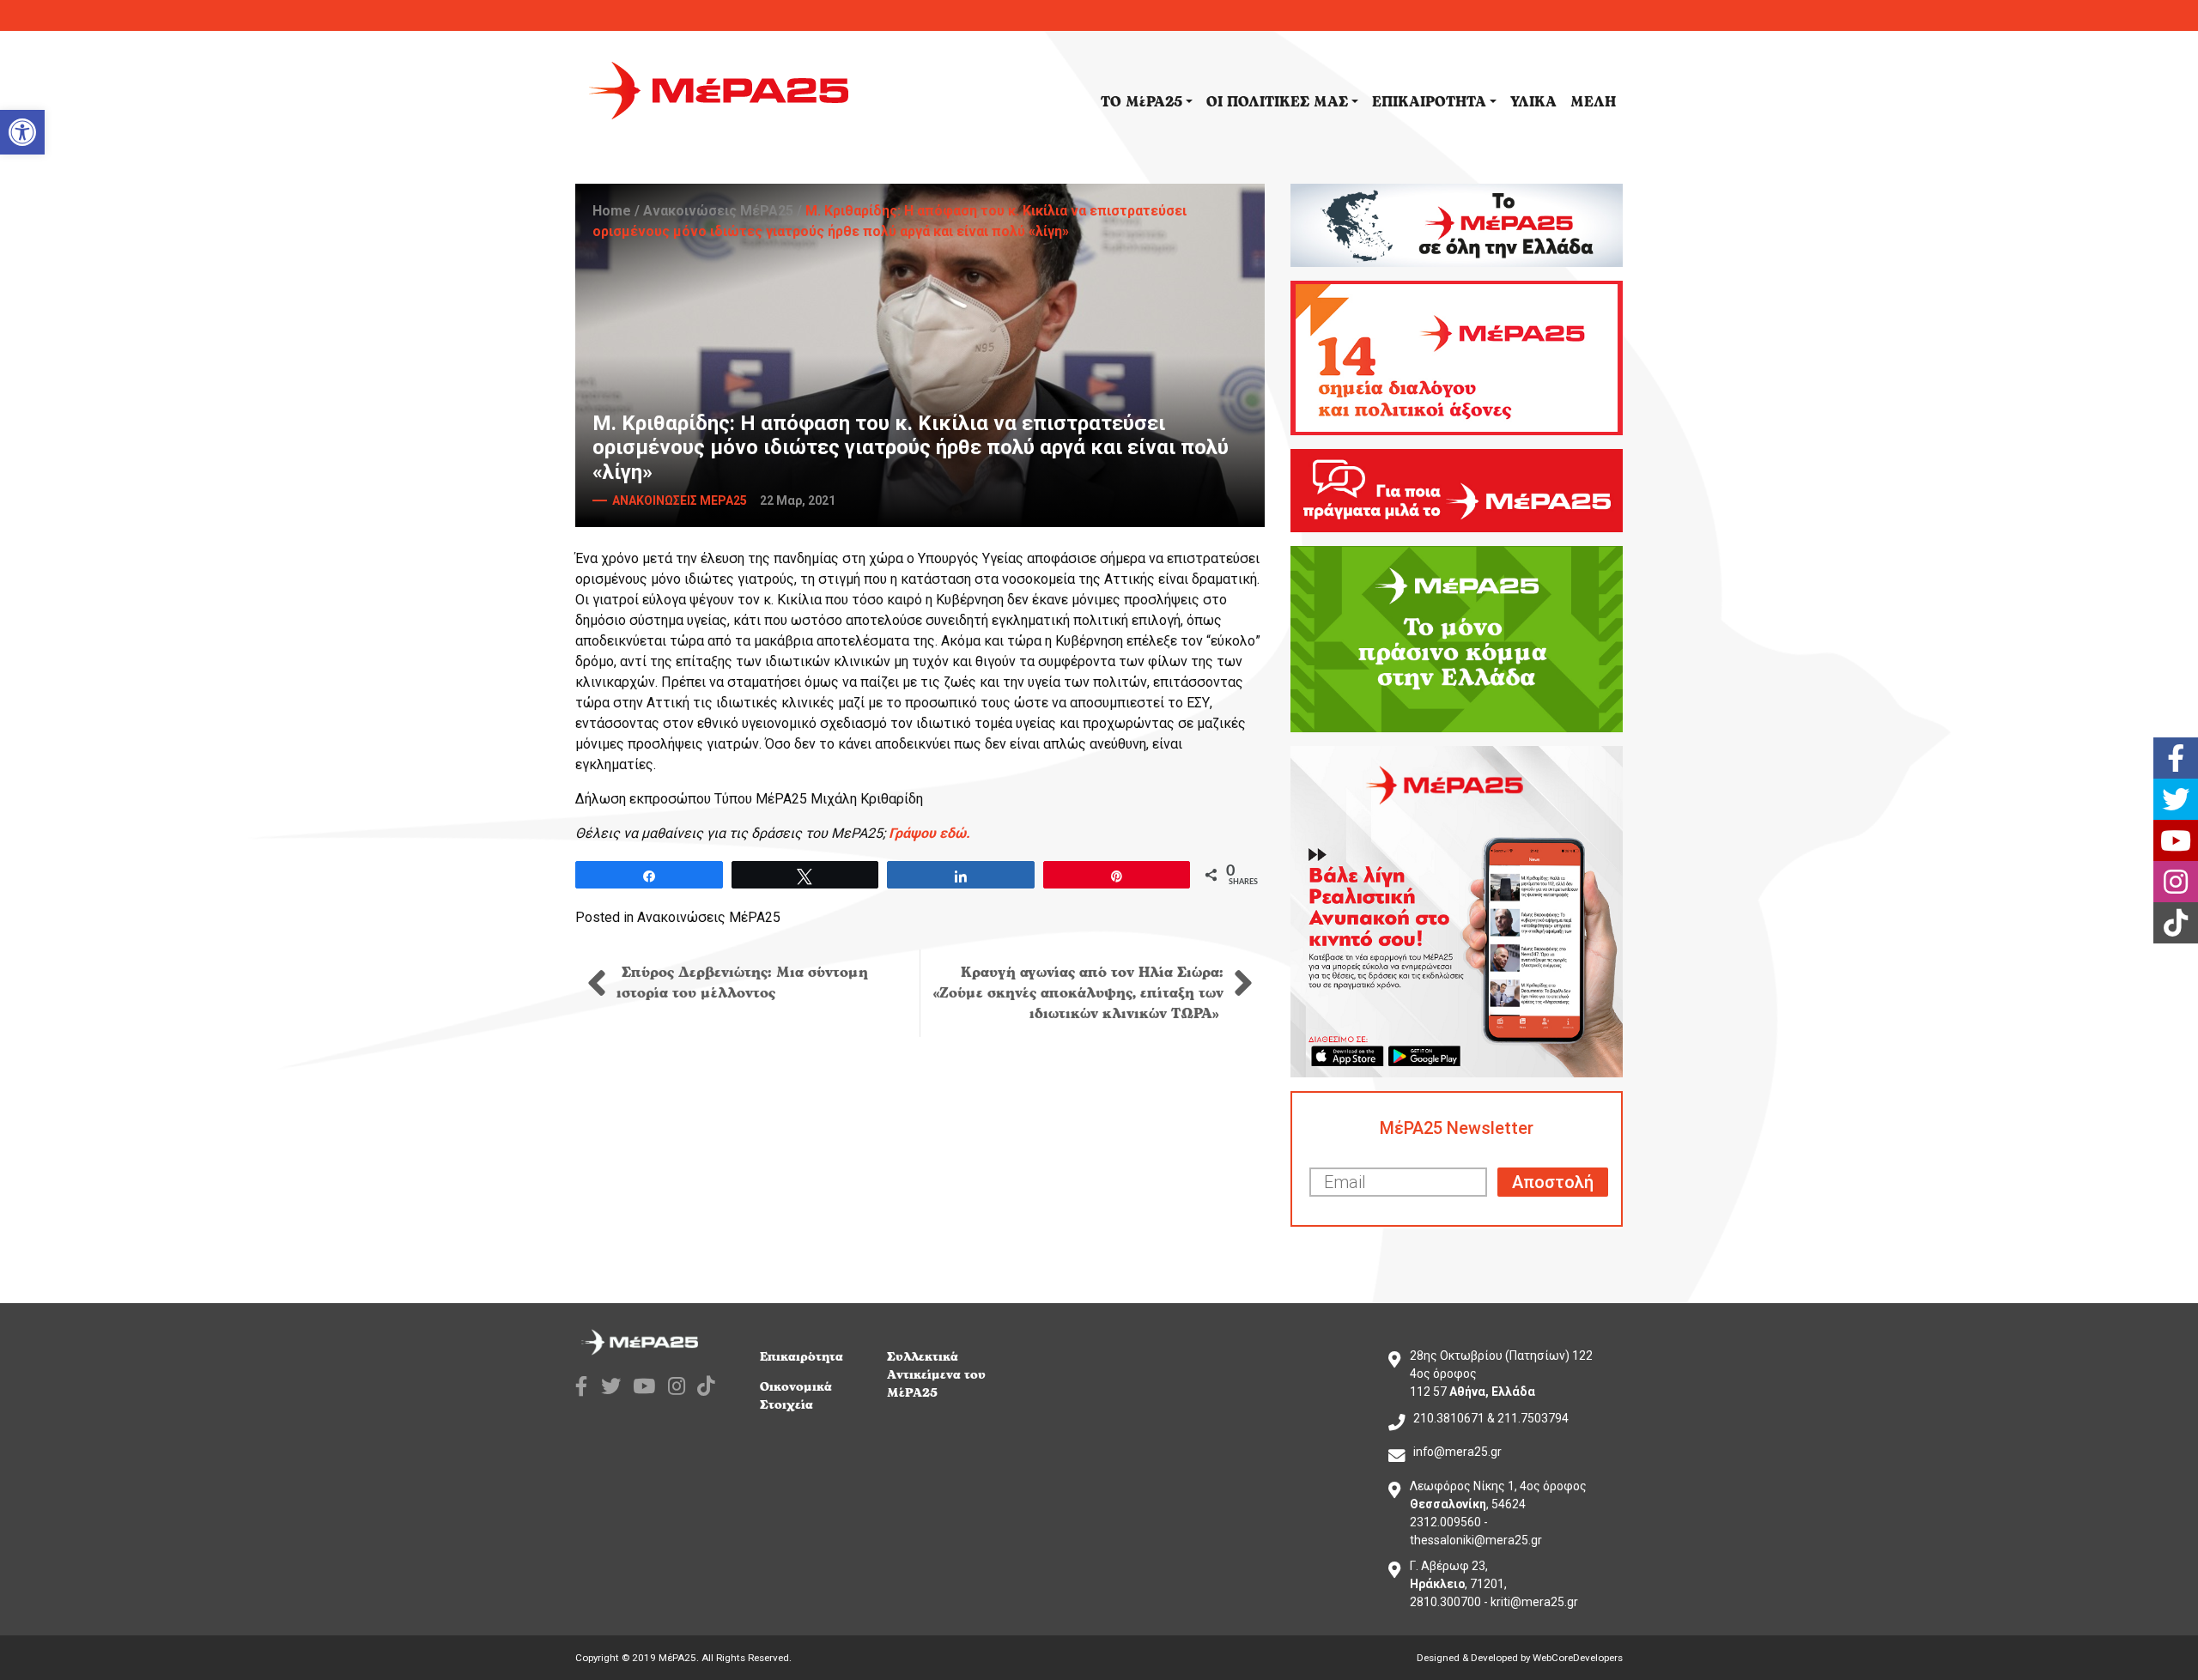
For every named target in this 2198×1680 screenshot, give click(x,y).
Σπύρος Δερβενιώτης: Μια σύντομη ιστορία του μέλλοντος (742, 983)
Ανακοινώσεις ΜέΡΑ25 (718, 211)
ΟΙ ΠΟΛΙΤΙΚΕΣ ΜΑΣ (1277, 102)
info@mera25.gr (1457, 1452)
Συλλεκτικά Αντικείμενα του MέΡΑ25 (936, 1375)
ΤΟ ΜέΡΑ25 (1142, 102)
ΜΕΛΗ (1593, 102)
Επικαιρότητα (801, 1357)
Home (612, 211)
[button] (22, 132)
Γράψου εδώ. (929, 833)
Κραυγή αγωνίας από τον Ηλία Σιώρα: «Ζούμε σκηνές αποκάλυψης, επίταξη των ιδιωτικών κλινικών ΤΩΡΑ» (1078, 993)
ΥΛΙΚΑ (1533, 102)
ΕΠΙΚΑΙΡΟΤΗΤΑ (1429, 102)
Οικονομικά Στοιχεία (796, 1396)
